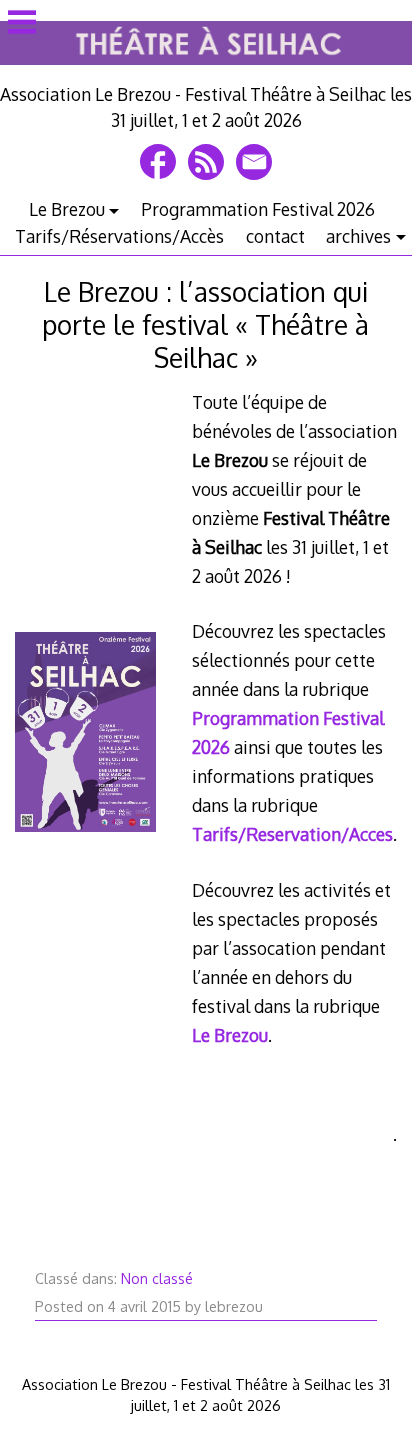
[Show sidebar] (22, 24)
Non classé (157, 1278)
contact (275, 236)
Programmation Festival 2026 (258, 209)
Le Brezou (67, 209)
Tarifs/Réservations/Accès (119, 236)
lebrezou (234, 1306)
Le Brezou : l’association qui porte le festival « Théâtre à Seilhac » (205, 324)
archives (358, 236)
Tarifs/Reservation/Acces (292, 834)
